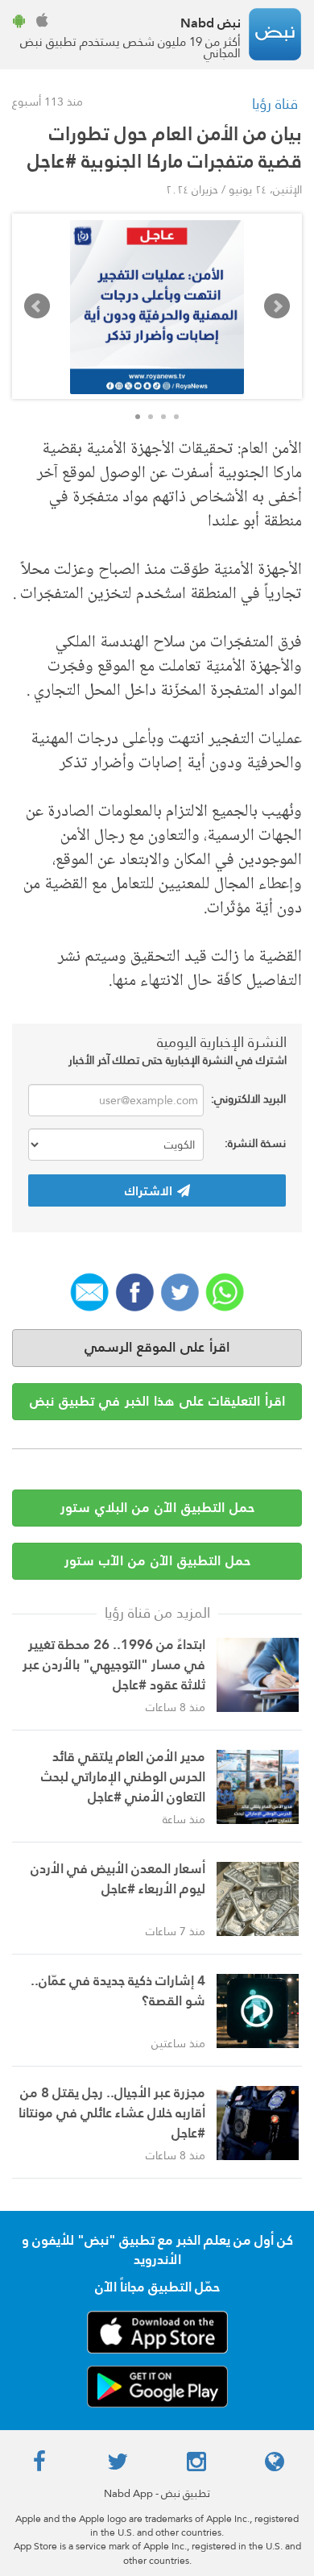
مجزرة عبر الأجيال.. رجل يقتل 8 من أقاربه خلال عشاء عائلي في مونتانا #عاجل (112, 2113)
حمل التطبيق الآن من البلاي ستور (157, 1508)
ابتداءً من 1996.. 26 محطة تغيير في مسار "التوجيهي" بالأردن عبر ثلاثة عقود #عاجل (114, 1665)
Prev (37, 306)
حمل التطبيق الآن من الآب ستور (157, 1561)
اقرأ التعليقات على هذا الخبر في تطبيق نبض (157, 1401)
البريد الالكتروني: (248, 1099)
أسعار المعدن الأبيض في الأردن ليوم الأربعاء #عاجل (118, 1879)
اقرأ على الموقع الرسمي (157, 1347)
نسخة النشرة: (255, 1143)
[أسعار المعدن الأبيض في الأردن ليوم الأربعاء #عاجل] (258, 1899)
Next (277, 306)
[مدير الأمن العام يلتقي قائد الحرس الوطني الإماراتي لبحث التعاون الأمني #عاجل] (258, 1787)
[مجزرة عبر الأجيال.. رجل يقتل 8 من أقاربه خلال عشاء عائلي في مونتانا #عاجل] (258, 2123)
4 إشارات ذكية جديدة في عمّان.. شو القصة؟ (118, 1991)
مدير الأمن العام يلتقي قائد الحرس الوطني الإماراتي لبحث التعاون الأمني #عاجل (123, 1777)
